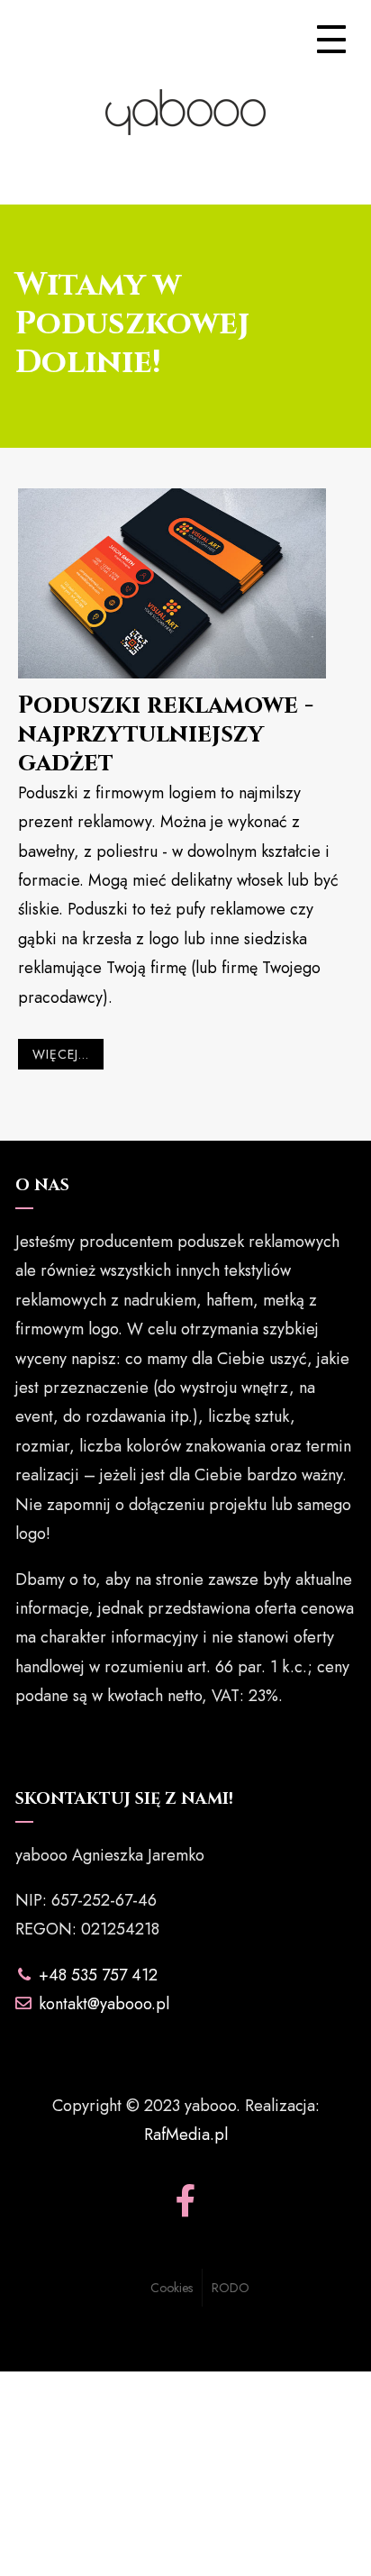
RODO (231, 2288)
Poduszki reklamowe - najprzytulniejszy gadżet (166, 735)
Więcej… (61, 1054)
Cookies (172, 2288)
